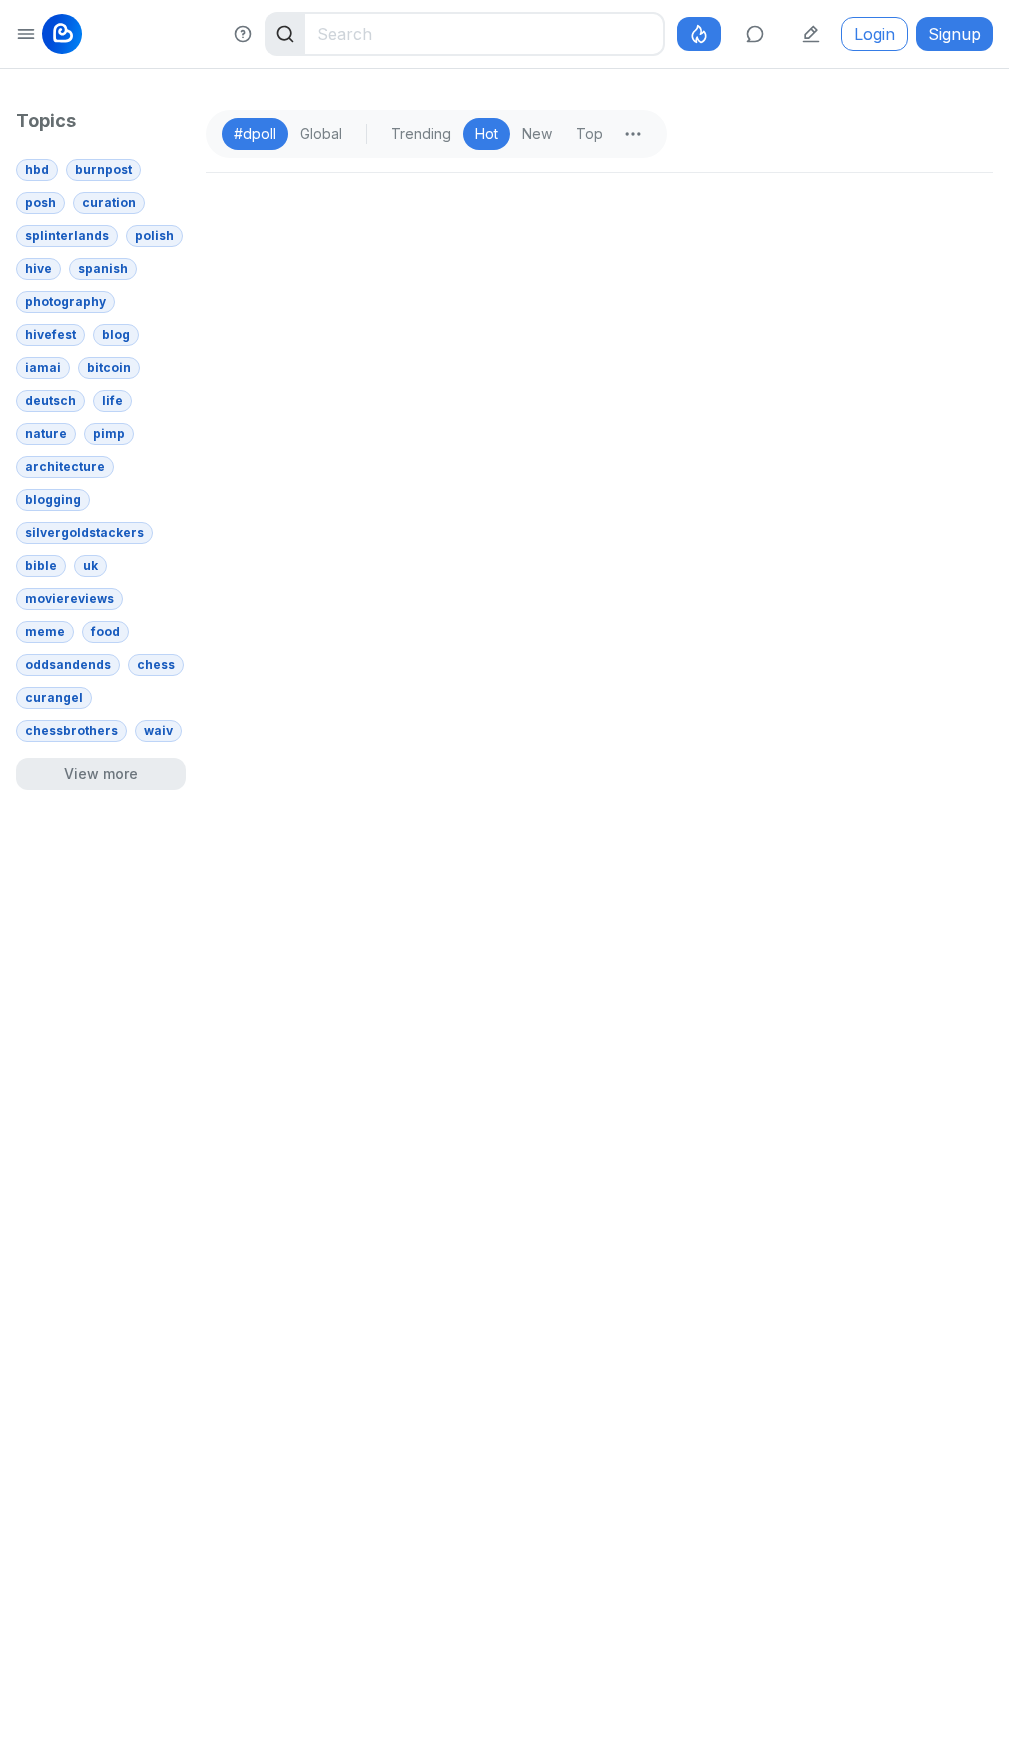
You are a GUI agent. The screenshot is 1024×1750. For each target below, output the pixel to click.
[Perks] (699, 34)
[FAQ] (243, 34)
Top (589, 133)
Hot (486, 133)
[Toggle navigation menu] (26, 34)
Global (321, 133)
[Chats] (755, 34)
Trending (421, 133)
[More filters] (633, 134)
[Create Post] (811, 34)
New (537, 133)
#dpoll (255, 133)
